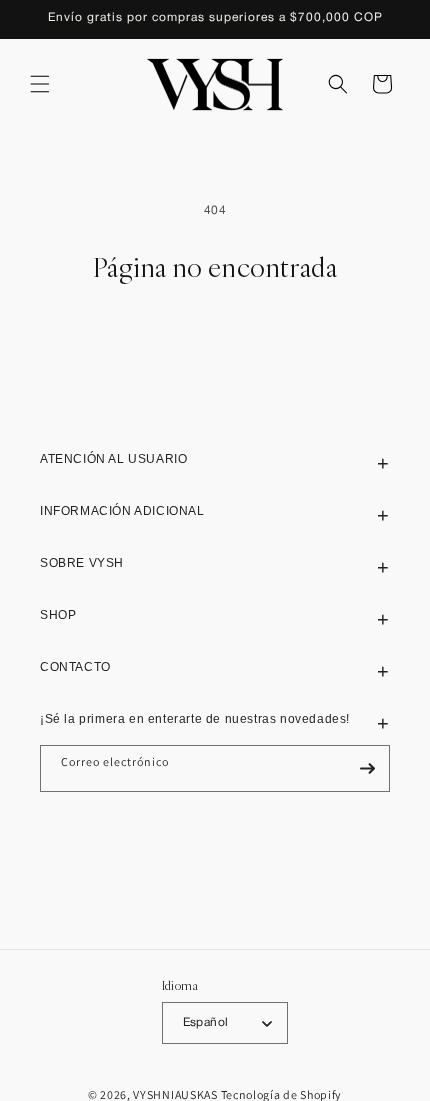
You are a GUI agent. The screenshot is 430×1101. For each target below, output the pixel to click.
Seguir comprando (215, 337)
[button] (40, 84)
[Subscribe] (367, 768)
